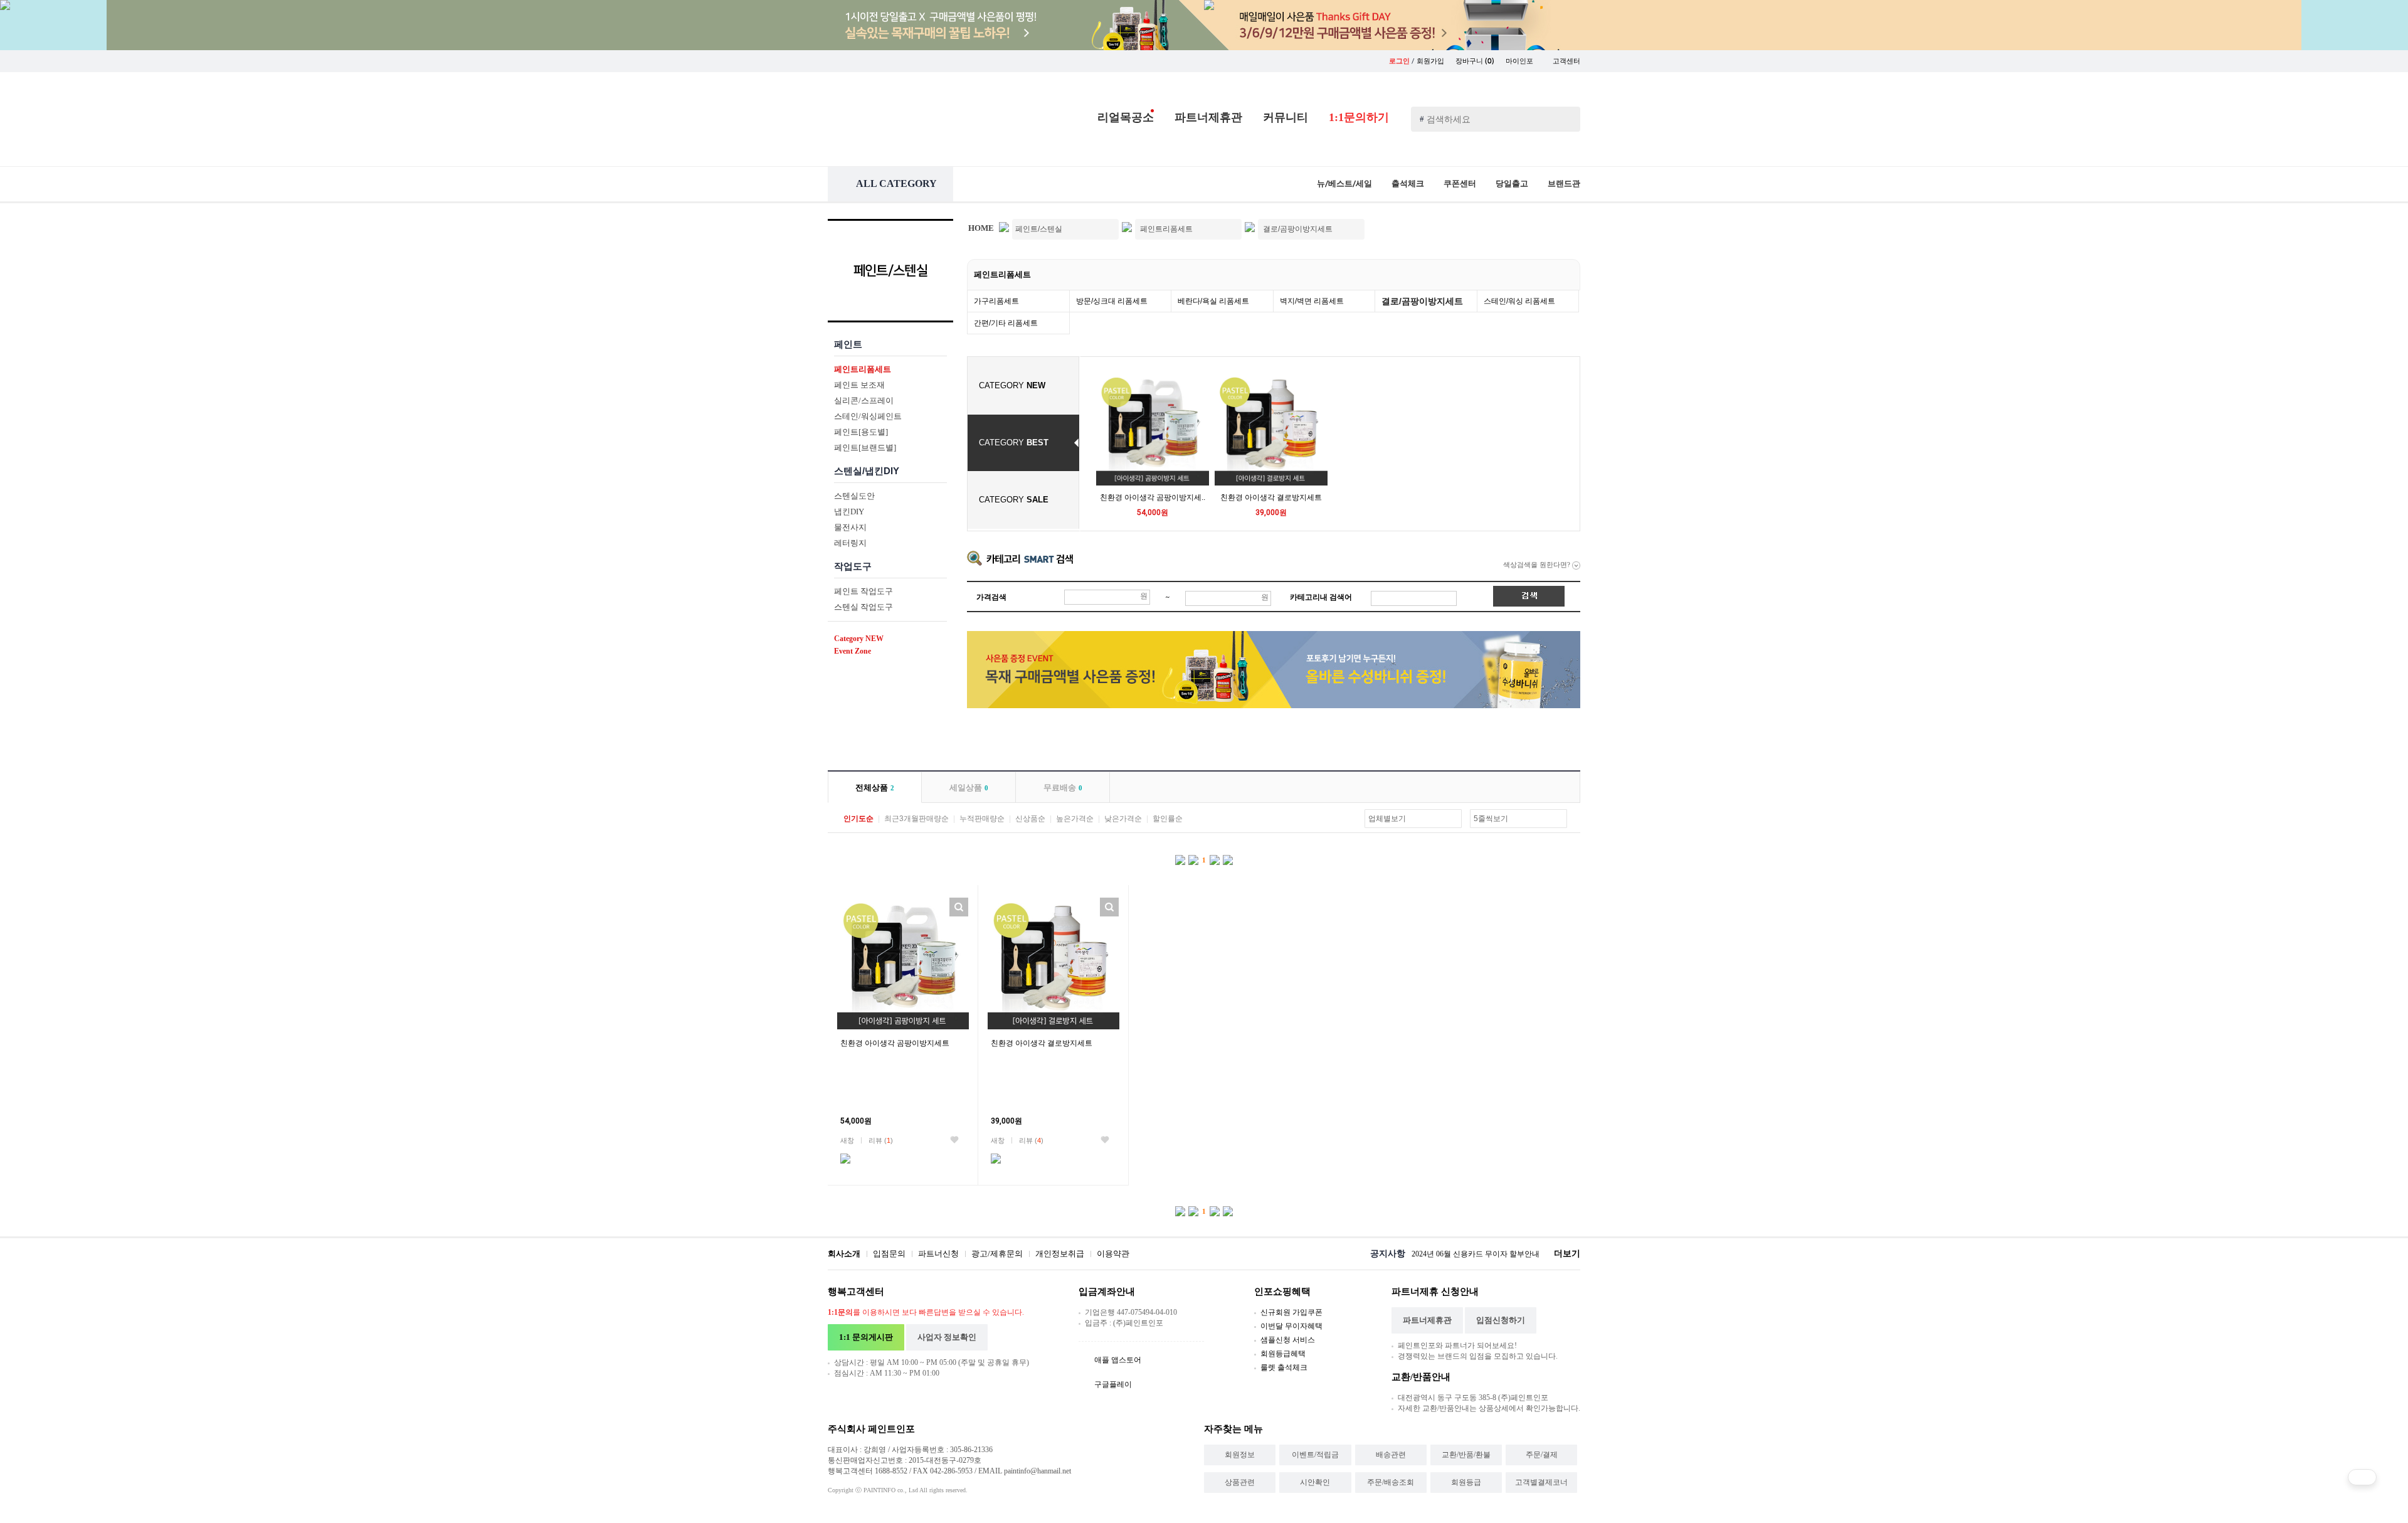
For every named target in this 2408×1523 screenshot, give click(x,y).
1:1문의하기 (1359, 117)
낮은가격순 (1123, 819)
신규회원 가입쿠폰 (1291, 1312)
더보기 (1567, 1254)
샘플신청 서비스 (1288, 1340)
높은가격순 (1075, 819)
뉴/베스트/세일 (1344, 183)
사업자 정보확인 (947, 1337)
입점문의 (889, 1254)
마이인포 (1520, 61)
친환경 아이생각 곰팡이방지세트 (895, 1043)
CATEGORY (1012, 385)
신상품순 (1030, 819)
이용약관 (1113, 1254)
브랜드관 (1564, 183)
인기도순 (858, 819)
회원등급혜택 (1283, 1354)
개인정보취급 (1060, 1254)
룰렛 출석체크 (1284, 1367)
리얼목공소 (1126, 117)
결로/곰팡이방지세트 (1422, 301)
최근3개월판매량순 (916, 819)
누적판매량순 (982, 819)
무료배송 (1063, 788)
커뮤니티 (1286, 117)
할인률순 (1168, 819)
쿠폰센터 (1460, 183)
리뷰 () (881, 1140)
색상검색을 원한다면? (1538, 565)
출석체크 (1408, 183)
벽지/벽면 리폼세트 (1312, 301)
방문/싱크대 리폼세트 (1112, 301)
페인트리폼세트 (1002, 274)
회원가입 (1430, 61)
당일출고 (1512, 183)
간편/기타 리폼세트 (1006, 323)
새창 (847, 1140)
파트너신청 (938, 1254)
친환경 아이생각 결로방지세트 (1271, 497)
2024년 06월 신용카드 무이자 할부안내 (1476, 1254)
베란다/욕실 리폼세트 (1213, 301)
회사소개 (844, 1254)
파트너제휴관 (1208, 117)
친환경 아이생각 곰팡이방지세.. (1153, 497)
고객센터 (1566, 61)
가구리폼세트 (996, 301)
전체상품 (875, 788)
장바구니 (1475, 61)
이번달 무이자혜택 (1291, 1326)
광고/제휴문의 (997, 1254)
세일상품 (969, 788)
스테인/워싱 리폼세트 (1519, 301)
